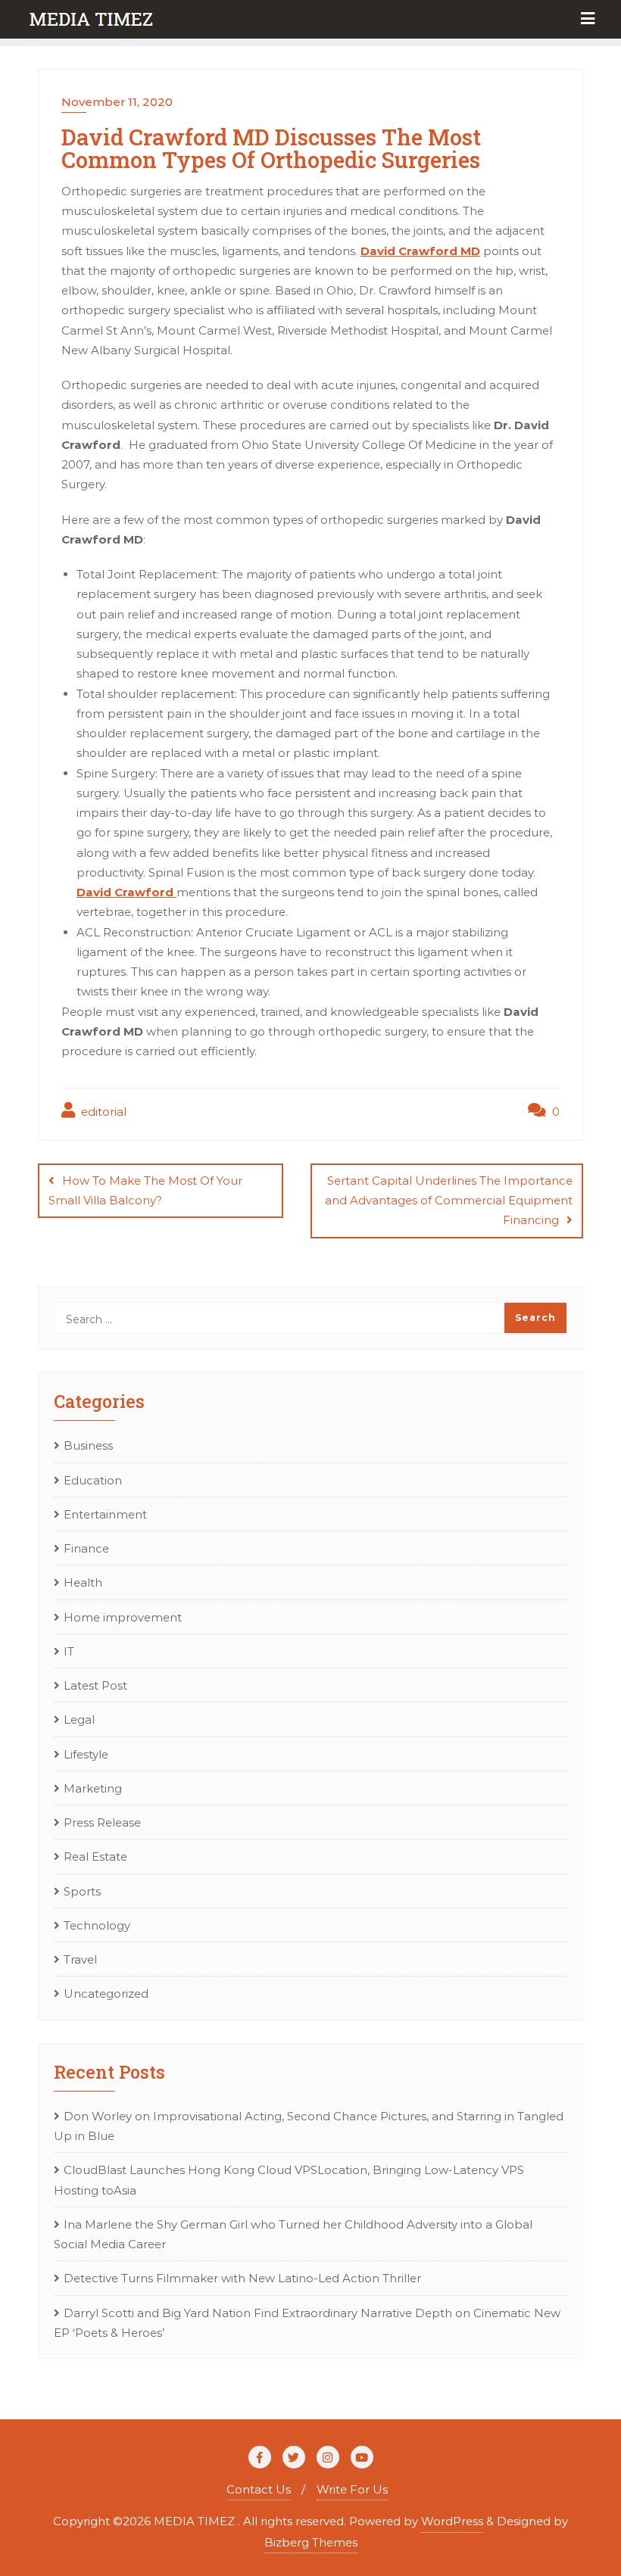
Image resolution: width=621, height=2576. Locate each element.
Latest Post (95, 1685)
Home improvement (123, 1617)
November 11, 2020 (117, 102)
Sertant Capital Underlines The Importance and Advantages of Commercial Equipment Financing (449, 1201)
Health (83, 1582)
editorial (102, 1112)
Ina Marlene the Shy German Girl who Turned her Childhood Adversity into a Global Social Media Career (293, 2234)
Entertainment (105, 1514)
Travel (80, 1959)
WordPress (452, 2521)
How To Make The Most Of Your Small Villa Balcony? (145, 1190)
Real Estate (95, 1856)
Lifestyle (86, 1754)
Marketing (93, 1788)
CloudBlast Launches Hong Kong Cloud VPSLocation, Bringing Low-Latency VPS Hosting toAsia (289, 2180)
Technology (97, 1925)
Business (88, 1445)
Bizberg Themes (311, 2542)
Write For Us (352, 2489)
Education (93, 1480)
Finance (86, 1548)
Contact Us (259, 2489)
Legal (79, 1719)
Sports (82, 1891)
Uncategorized (106, 1994)
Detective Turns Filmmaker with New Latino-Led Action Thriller (242, 2278)
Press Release (102, 1822)
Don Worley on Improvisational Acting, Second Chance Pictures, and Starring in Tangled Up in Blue (309, 2126)
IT (69, 1651)
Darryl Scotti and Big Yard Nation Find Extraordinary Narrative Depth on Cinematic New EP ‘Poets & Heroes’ (307, 2323)
